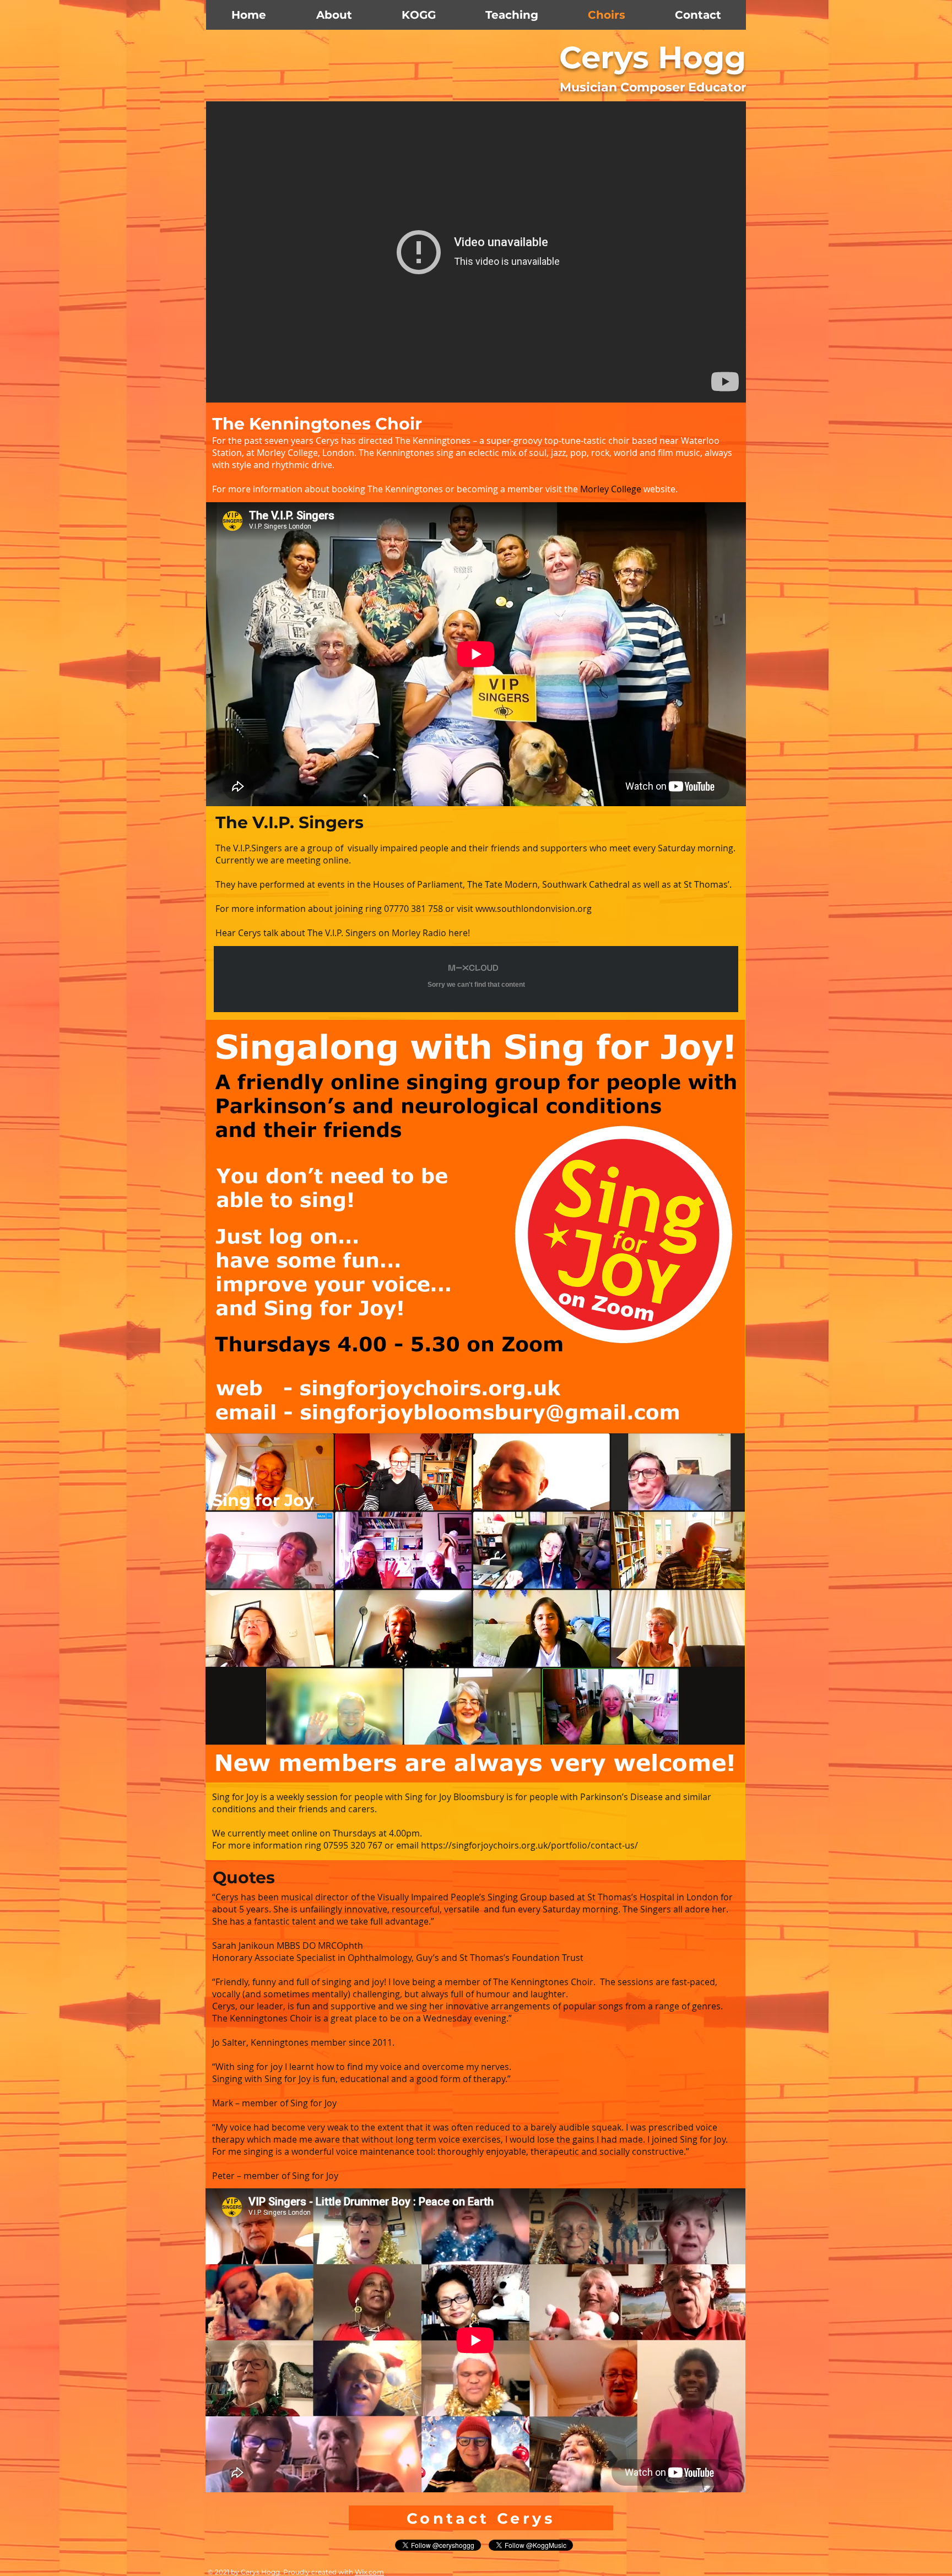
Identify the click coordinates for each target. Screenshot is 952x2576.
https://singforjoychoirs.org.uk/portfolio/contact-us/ (529, 1845)
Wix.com (369, 2572)
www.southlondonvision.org (534, 909)
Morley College (611, 489)
